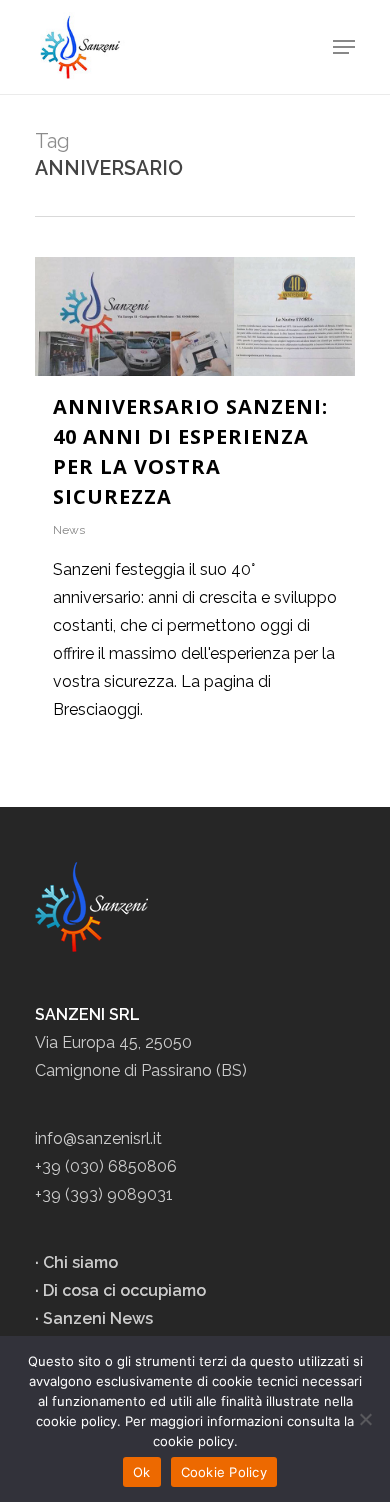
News (69, 530)
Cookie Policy (224, 1472)
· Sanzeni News (94, 1318)
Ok (142, 1472)
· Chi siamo (76, 1262)
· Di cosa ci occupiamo (120, 1290)
